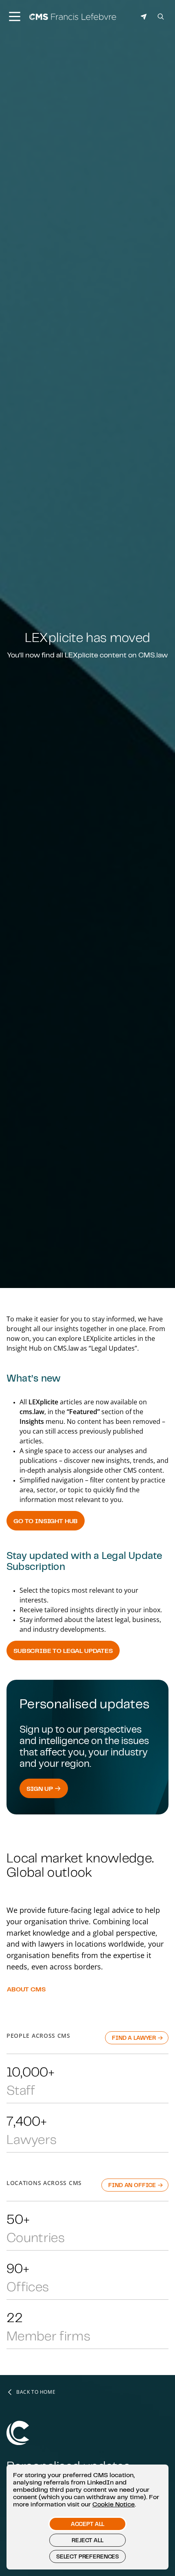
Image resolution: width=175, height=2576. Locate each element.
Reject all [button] (87, 2540)
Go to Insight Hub (46, 1521)
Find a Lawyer (135, 2038)
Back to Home (36, 2392)
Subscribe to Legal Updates (63, 1650)
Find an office (133, 2185)
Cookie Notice (114, 2504)
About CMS (26, 1989)
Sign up (40, 1788)
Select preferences (87, 2556)
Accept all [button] (87, 2524)
